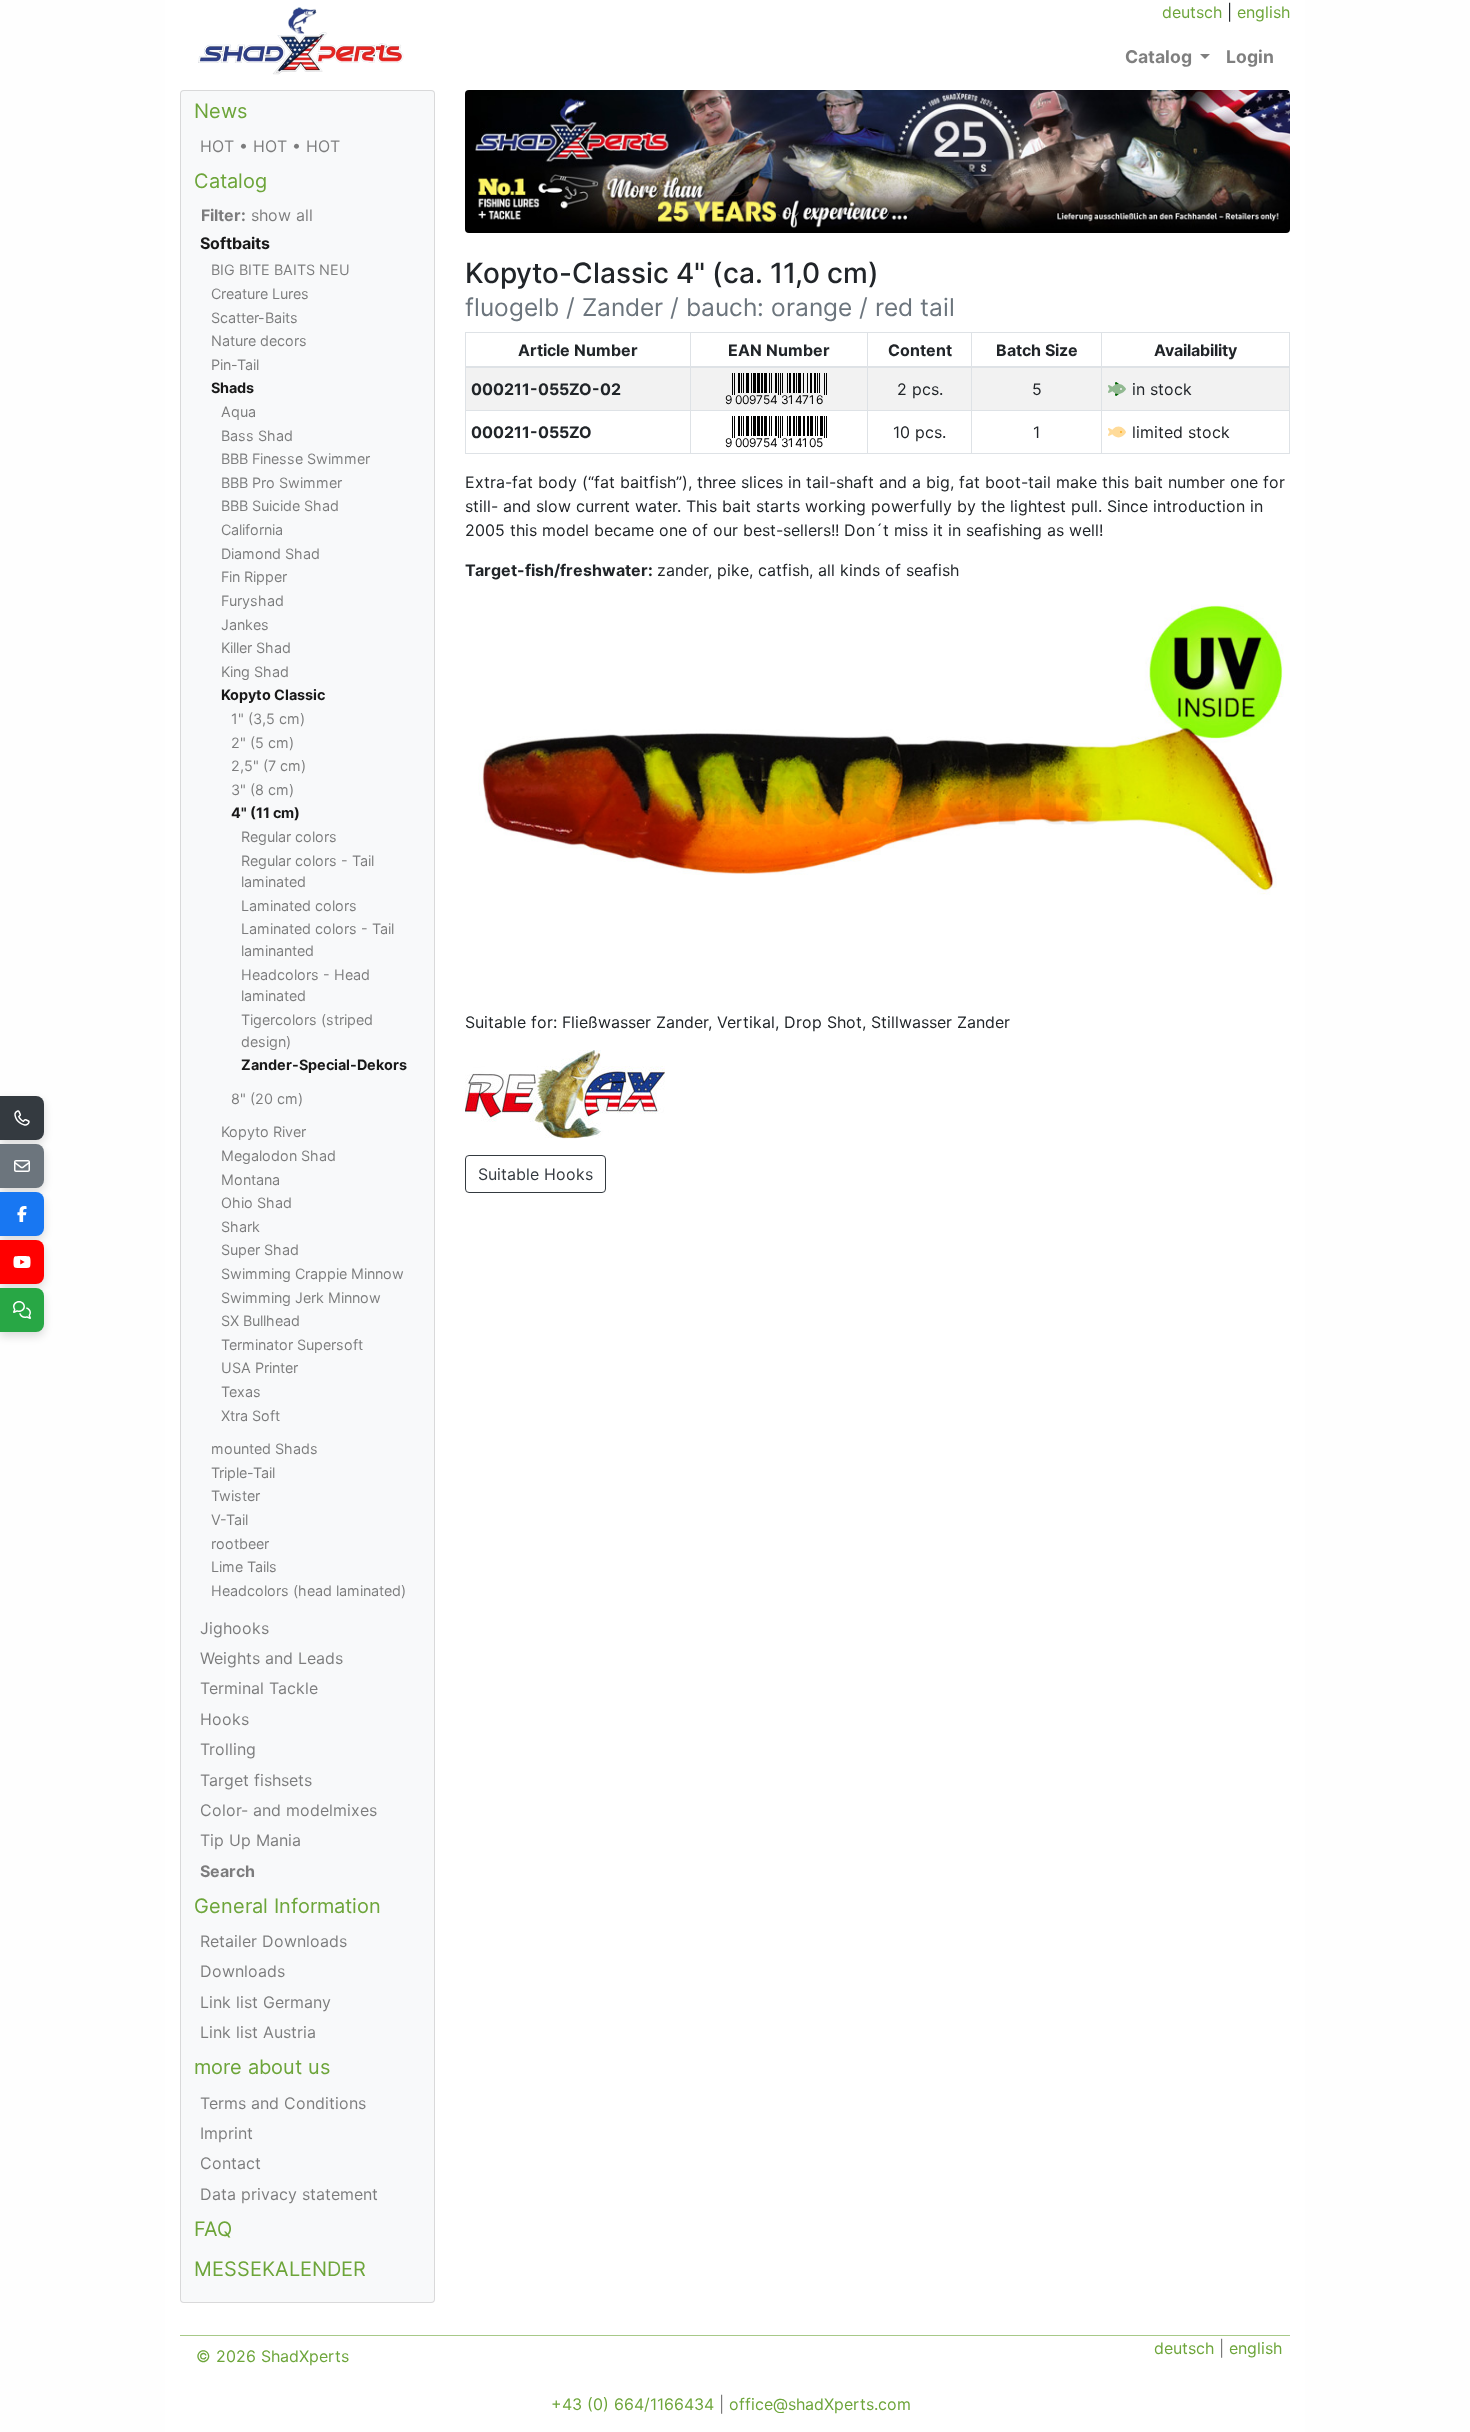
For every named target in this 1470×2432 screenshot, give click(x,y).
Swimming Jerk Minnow (301, 1297)
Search (227, 1871)
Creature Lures (260, 293)
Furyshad (252, 600)
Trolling (228, 1749)
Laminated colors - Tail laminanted (317, 939)
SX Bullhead (260, 1320)
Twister (235, 1495)
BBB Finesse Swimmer (295, 458)
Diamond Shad (270, 553)
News (220, 111)
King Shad (255, 671)
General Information (287, 1906)
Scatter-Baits (254, 317)
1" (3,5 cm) (268, 718)
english (1263, 12)
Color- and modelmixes (288, 1810)
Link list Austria (258, 2032)
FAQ (213, 2229)
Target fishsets (256, 1780)
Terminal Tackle (259, 1688)
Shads (232, 387)
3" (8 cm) (262, 789)
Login (1250, 56)
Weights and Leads (271, 1658)
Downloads (242, 1971)
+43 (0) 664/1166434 (632, 2404)
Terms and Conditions (283, 2103)
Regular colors (289, 836)
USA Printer (259, 1367)
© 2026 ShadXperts (272, 2356)
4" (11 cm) (265, 812)
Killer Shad (256, 647)
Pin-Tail (235, 364)
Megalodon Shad (278, 1155)
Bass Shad (257, 435)
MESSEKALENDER (280, 2269)
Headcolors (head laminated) (308, 1590)
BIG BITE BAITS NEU (280, 269)
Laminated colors (299, 905)
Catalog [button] (1160, 56)
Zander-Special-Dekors (324, 1064)
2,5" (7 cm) (268, 765)
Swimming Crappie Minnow (312, 1273)
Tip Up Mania (250, 1840)
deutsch (1192, 12)
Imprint (226, 2133)
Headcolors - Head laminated (305, 985)
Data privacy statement (289, 2194)
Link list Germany (265, 2002)
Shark (240, 1226)
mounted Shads (264, 1448)
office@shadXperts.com (820, 2404)
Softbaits (235, 243)
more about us (262, 2067)
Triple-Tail (243, 1472)
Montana (250, 1179)
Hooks (224, 1719)
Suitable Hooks (535, 1174)
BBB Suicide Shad (280, 505)
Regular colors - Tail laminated (307, 871)
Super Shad (260, 1249)
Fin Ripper (254, 576)
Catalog (230, 181)
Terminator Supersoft (292, 1344)
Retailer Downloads (273, 1941)
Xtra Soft (250, 1415)
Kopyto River (263, 1131)
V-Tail (229, 1519)
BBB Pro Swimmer (281, 482)
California (252, 529)
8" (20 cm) (267, 1098)
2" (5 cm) (262, 742)
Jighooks (234, 1628)
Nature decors (259, 340)
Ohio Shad (256, 1202)
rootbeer (240, 1543)
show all (257, 215)
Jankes (245, 624)
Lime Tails (244, 1566)
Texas (241, 1391)
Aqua (238, 411)
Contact (230, 2163)
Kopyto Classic (273, 694)
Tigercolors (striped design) (307, 1030)
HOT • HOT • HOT (270, 146)
